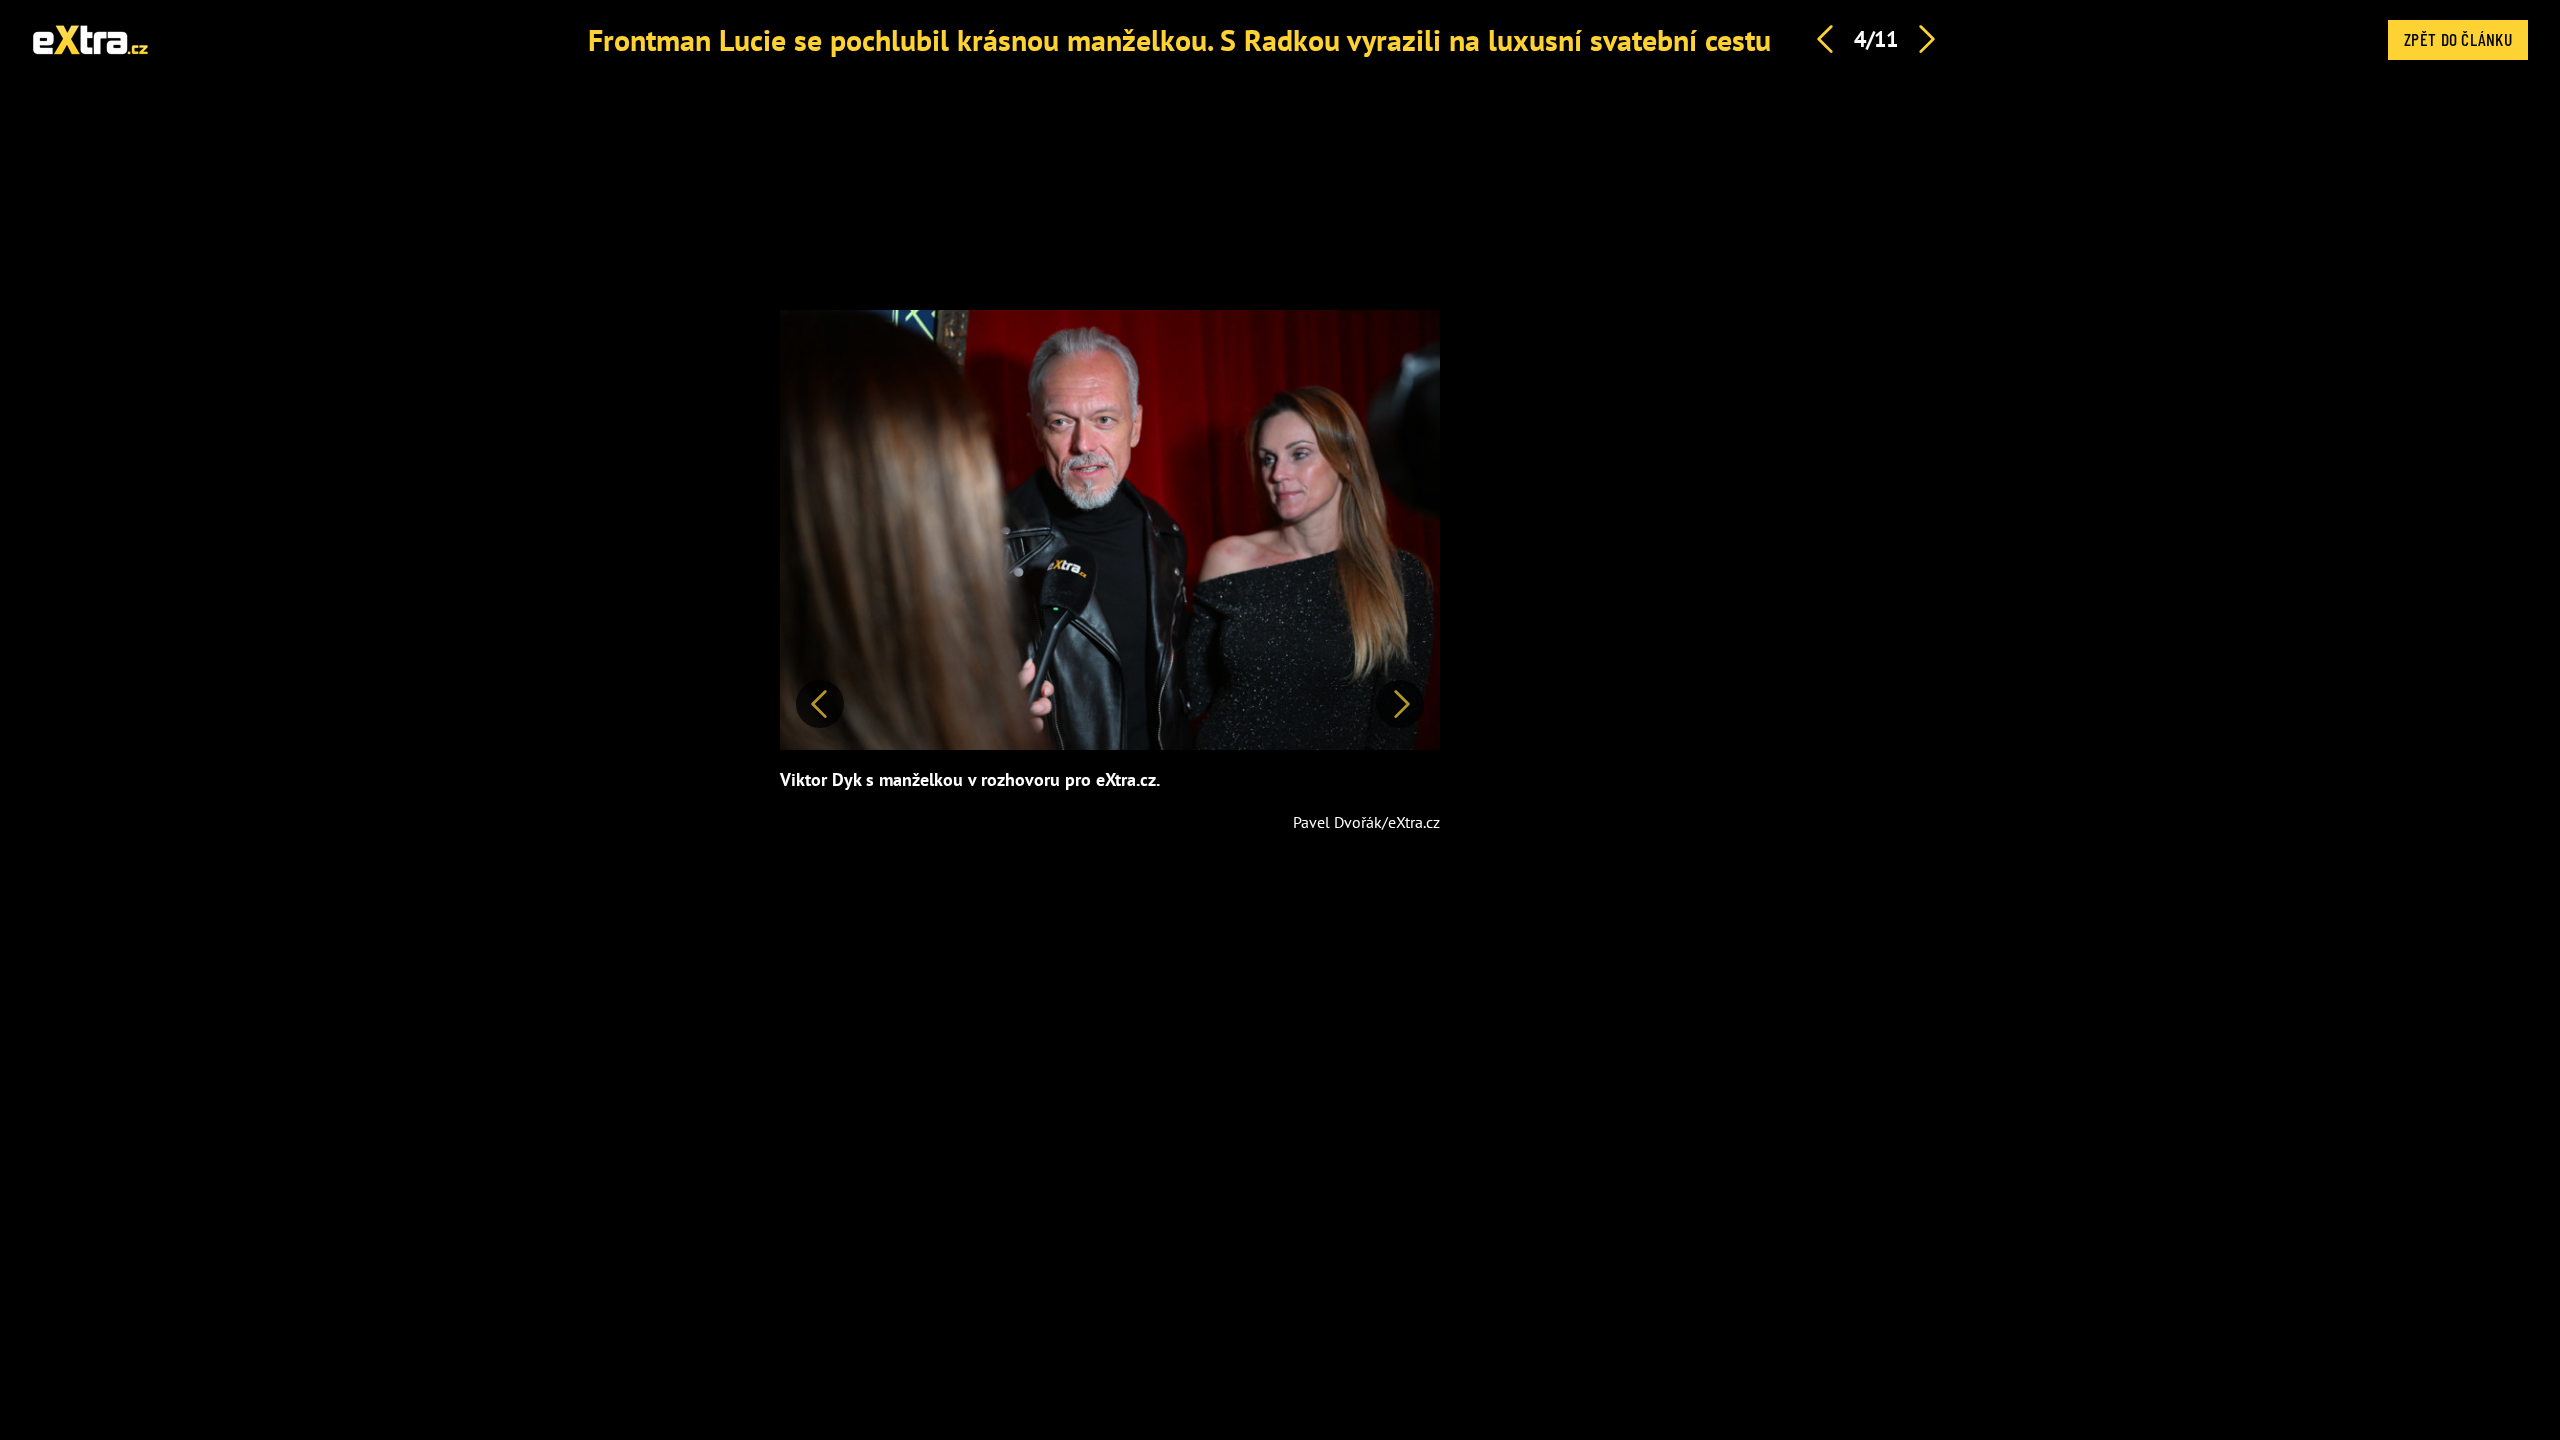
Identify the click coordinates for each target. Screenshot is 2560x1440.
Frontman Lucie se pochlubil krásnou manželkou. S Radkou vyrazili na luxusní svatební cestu (1179, 39)
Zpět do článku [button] (2458, 39)
